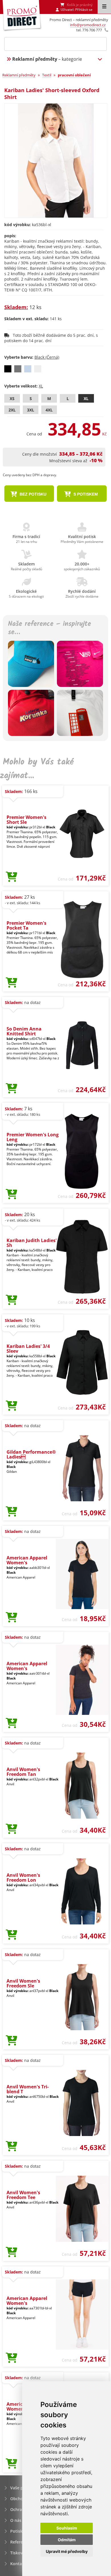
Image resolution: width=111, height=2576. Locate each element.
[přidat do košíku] (12, 877)
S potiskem (85, 494)
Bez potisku (32, 494)
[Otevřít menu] (104, 7)
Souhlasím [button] (67, 2528)
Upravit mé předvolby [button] (67, 2551)
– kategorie (47, 59)
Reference (20, 2542)
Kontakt (18, 2564)
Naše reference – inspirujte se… (50, 628)
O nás (16, 2520)
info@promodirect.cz (88, 25)
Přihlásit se (84, 10)
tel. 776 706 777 (89, 30)
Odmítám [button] (67, 2540)
